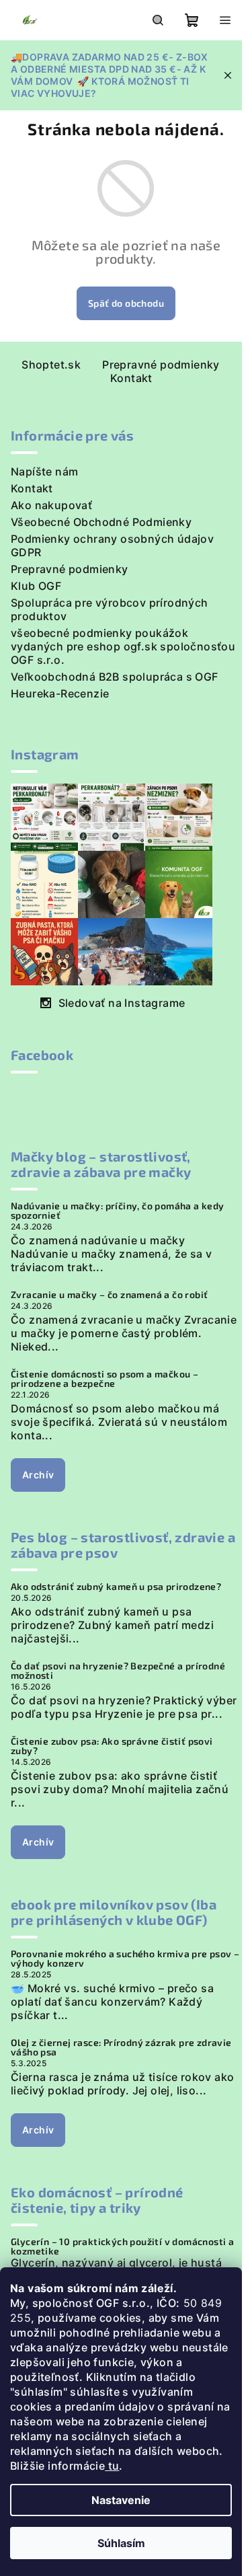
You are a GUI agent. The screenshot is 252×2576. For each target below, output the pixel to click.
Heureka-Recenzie (60, 693)
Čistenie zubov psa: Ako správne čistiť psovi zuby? (112, 1746)
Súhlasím (121, 2543)
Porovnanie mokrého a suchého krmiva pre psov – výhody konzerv (125, 1959)
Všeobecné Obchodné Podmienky (101, 522)
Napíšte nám (44, 471)
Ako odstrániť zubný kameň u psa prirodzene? (116, 1587)
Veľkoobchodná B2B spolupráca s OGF (115, 677)
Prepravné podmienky (161, 365)
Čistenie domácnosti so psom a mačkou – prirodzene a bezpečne (104, 1379)
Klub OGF (36, 586)
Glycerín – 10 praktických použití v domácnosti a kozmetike (122, 2246)
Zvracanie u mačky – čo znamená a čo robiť (109, 1295)
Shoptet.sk (51, 365)
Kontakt (131, 378)
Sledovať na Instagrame (122, 1003)
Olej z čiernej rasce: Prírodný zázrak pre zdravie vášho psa (121, 2047)
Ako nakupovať (51, 505)
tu (112, 2466)
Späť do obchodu (126, 303)
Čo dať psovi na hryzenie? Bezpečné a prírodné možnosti (118, 1671)
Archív (38, 1475)
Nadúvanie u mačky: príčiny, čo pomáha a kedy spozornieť (118, 1211)
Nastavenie (121, 2500)
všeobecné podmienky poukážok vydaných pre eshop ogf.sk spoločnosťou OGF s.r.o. (123, 646)
